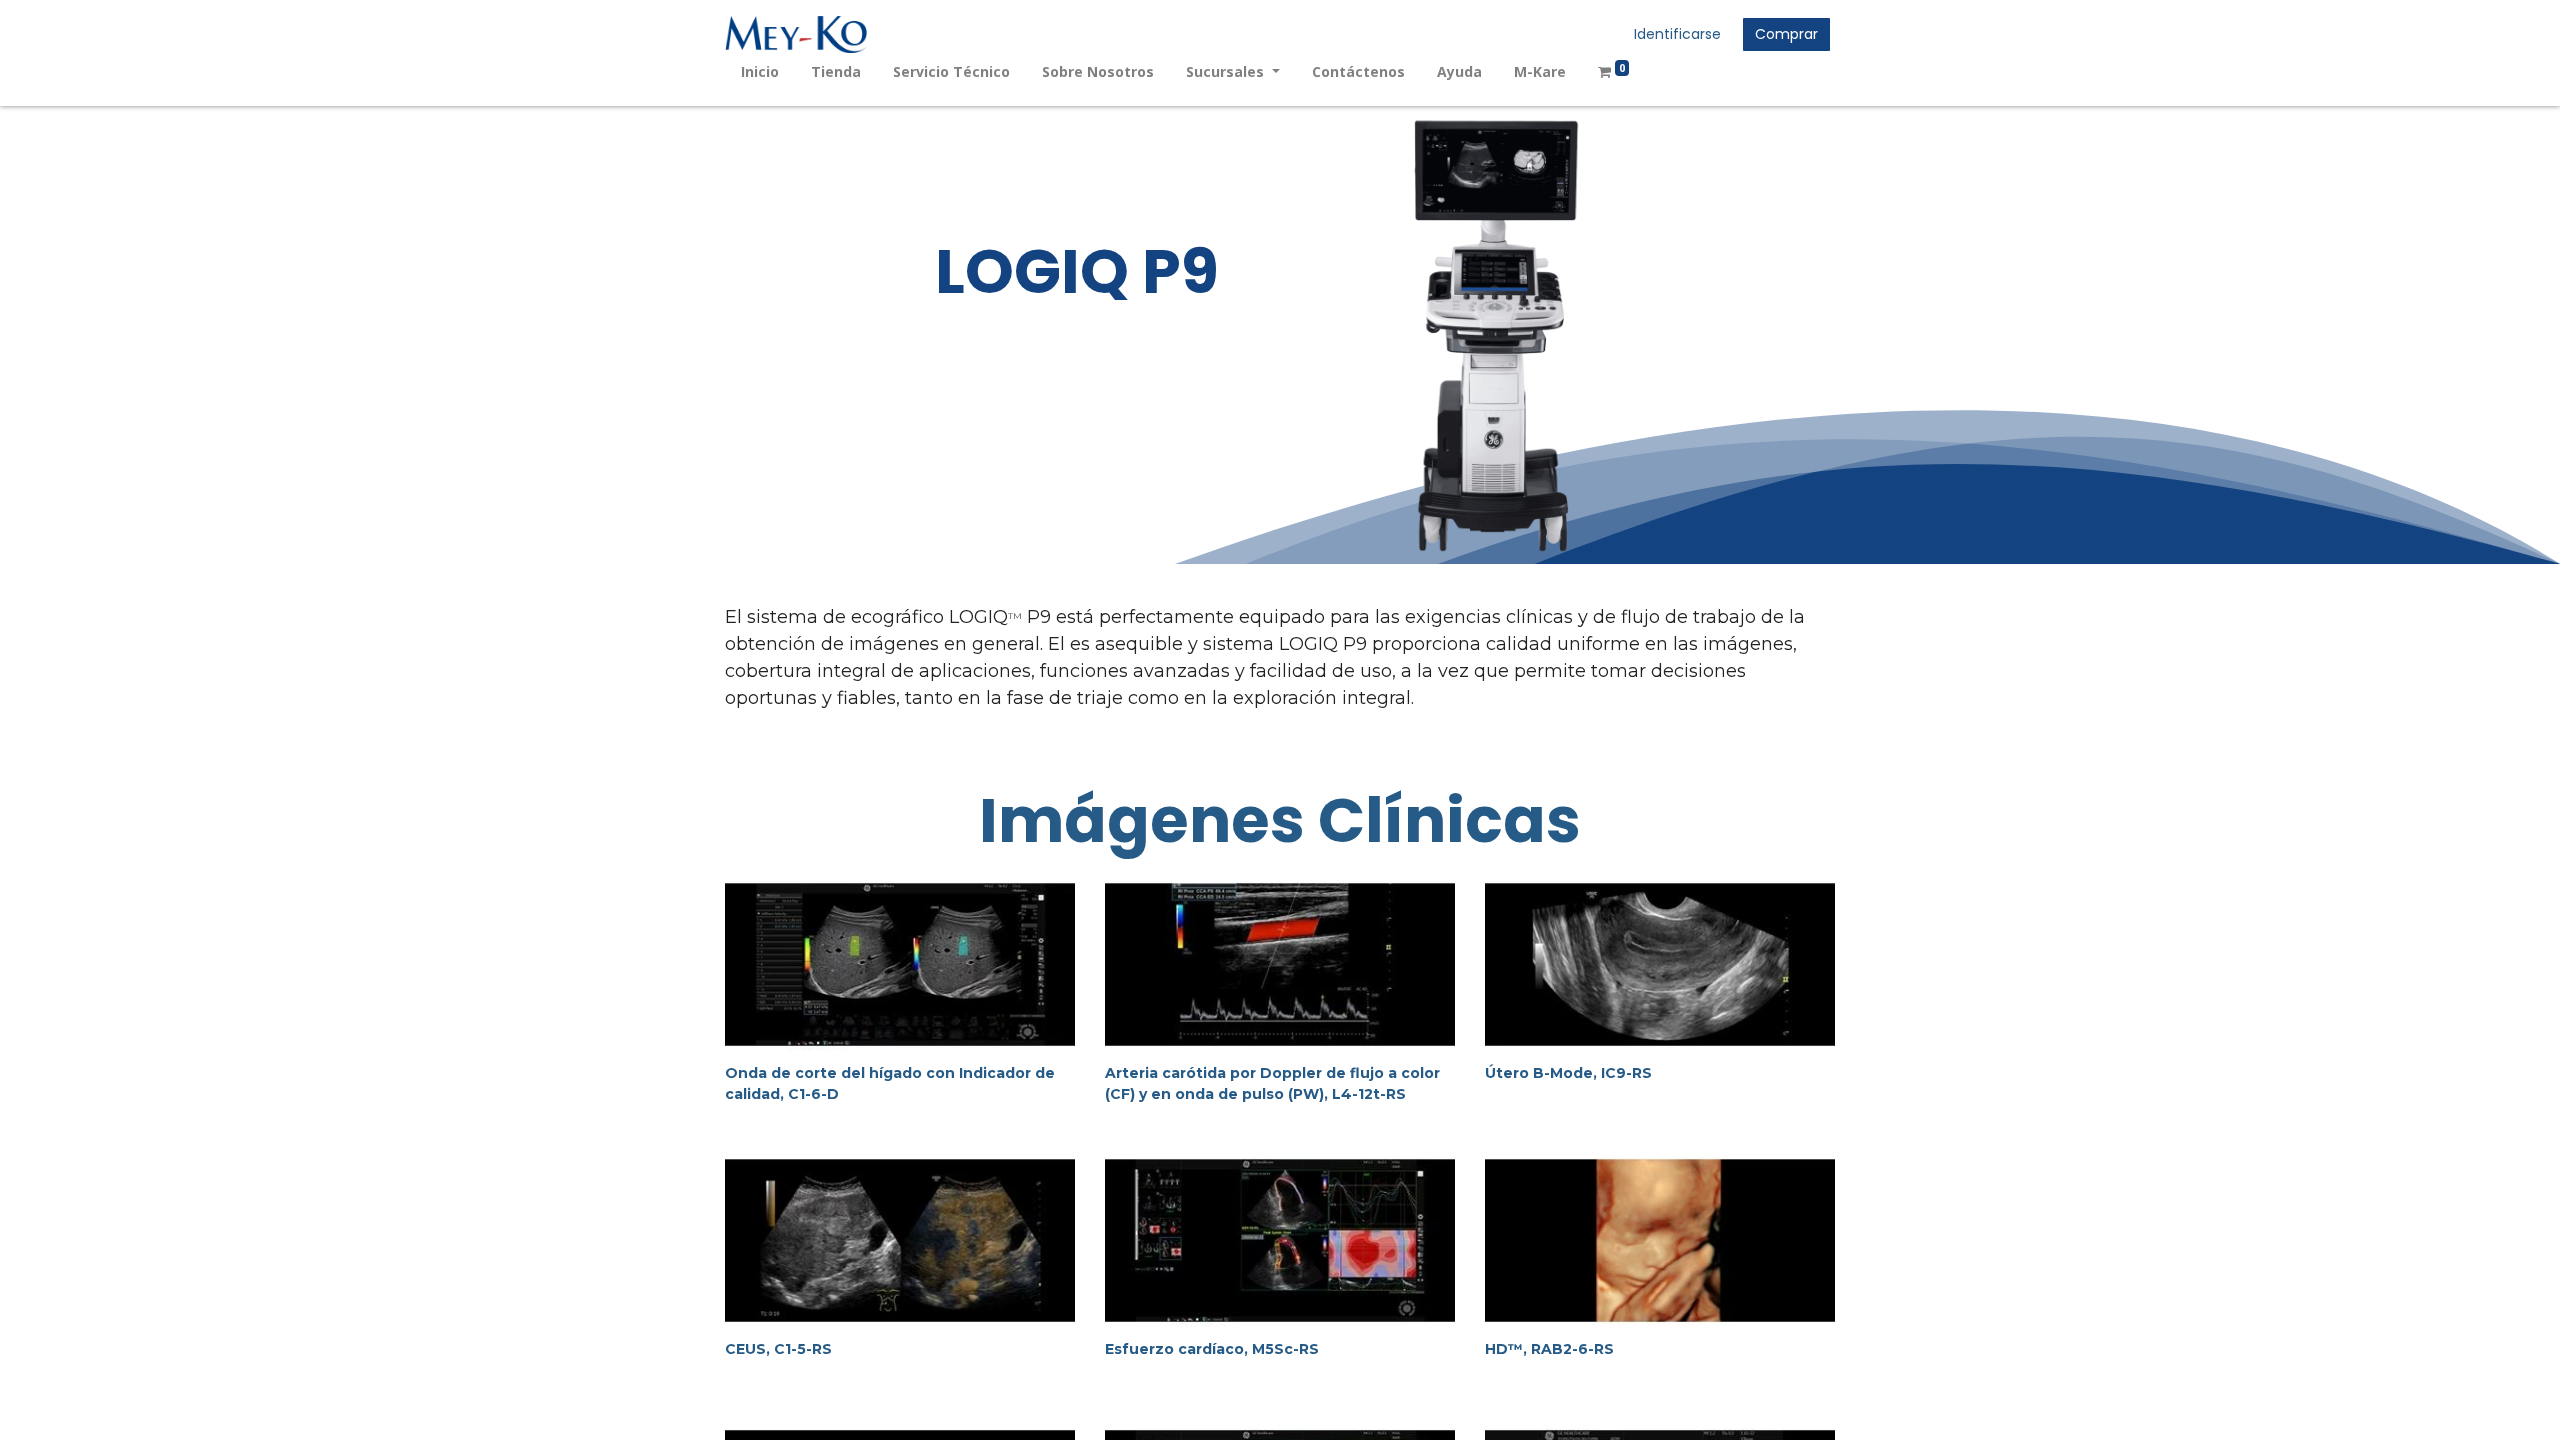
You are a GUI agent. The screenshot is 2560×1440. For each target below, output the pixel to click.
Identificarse (1677, 34)
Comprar (1786, 34)
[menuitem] (760, 71)
